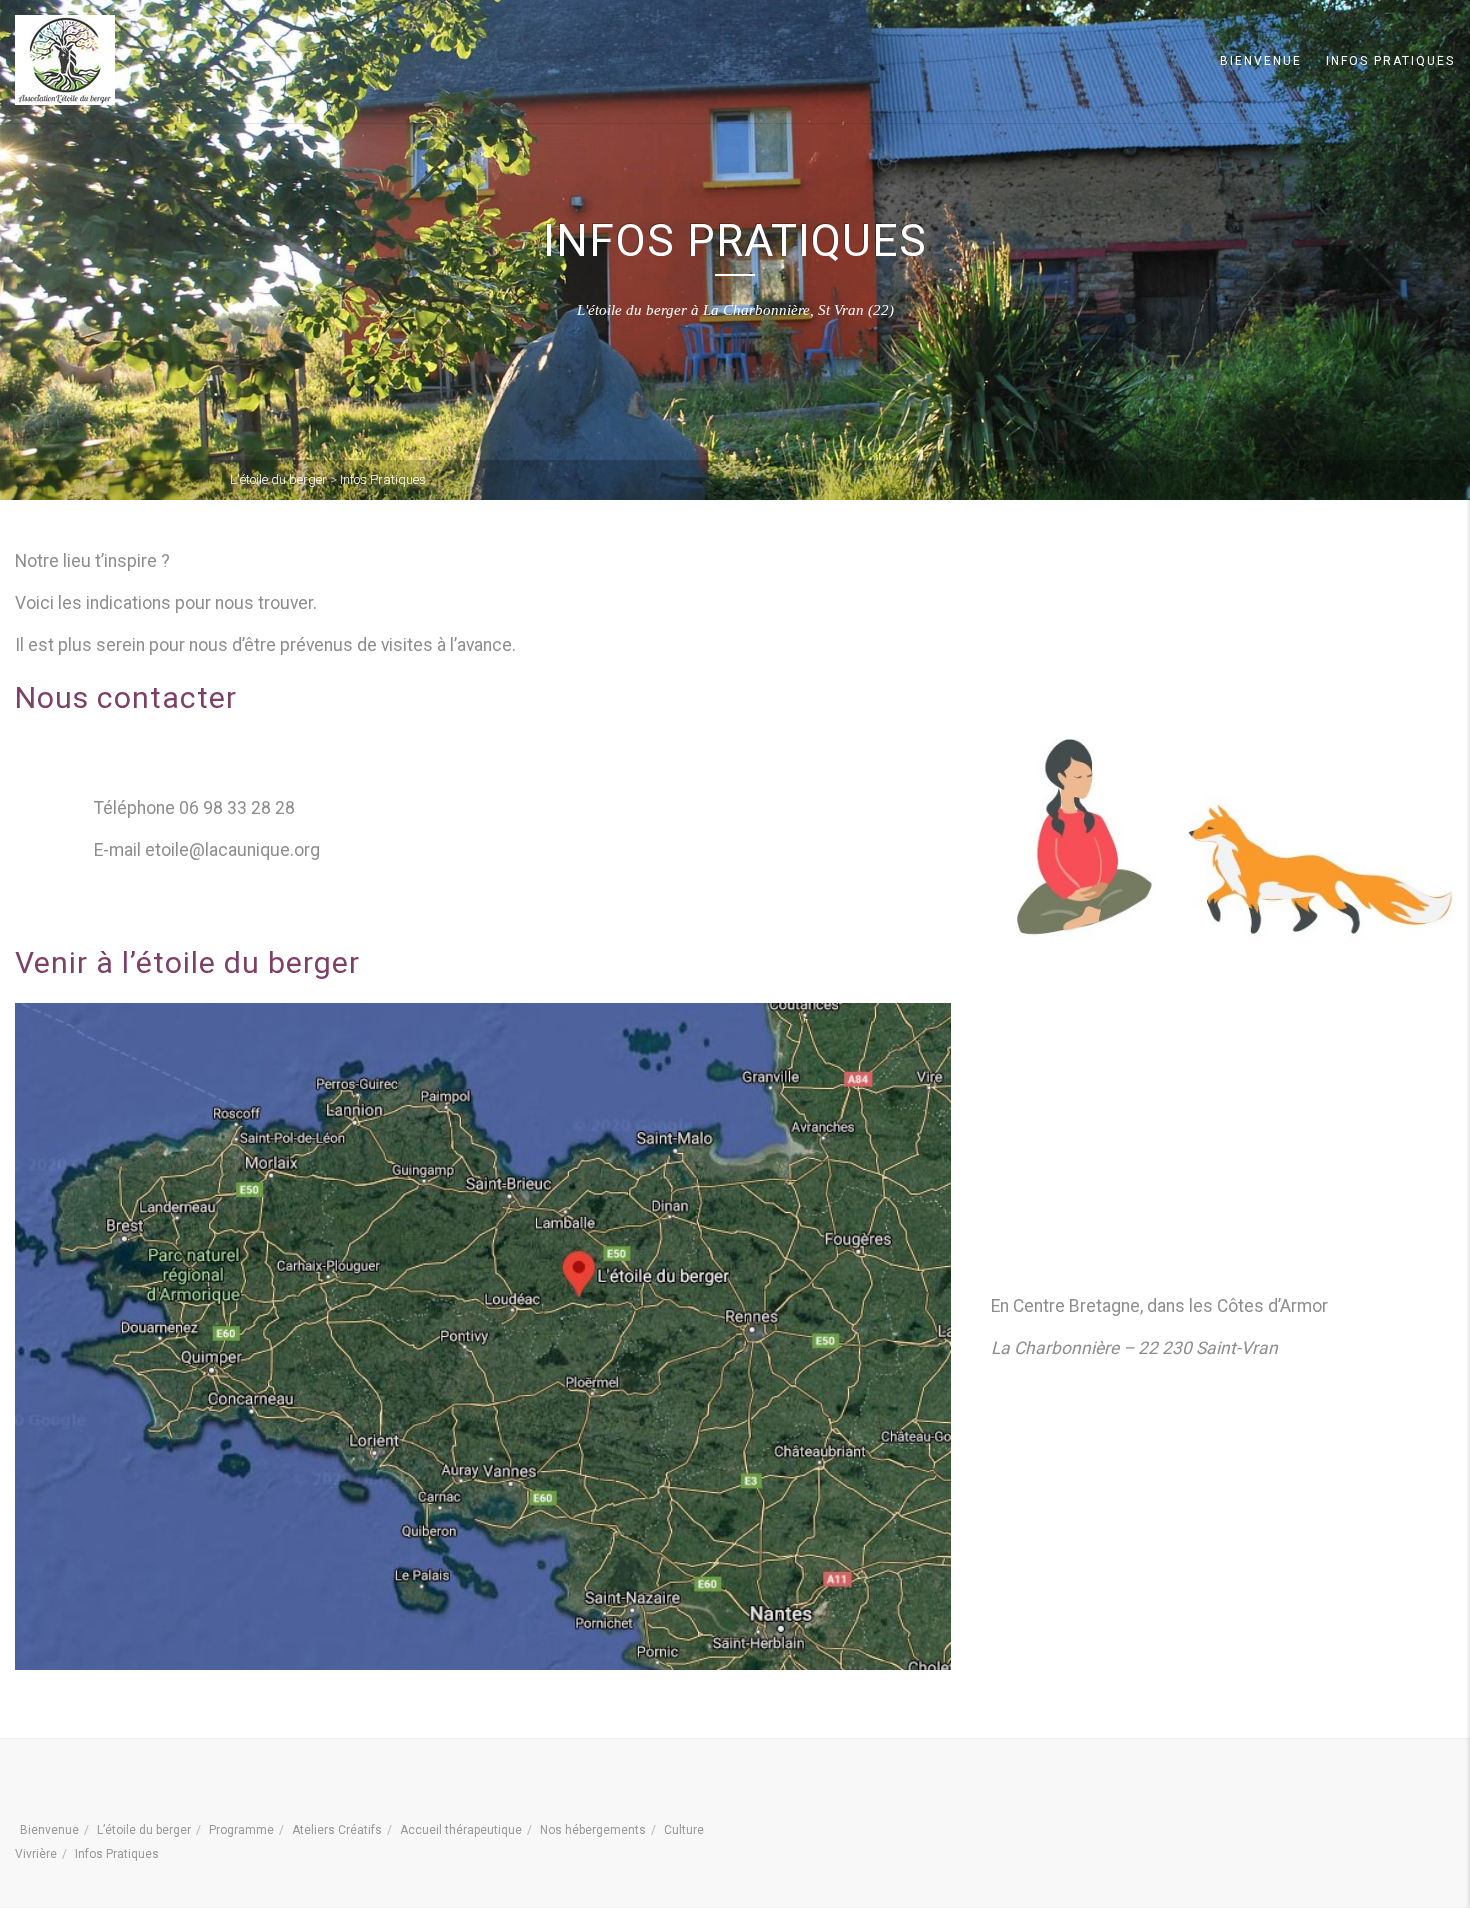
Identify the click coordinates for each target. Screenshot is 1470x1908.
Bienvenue (1261, 61)
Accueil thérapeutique (461, 1830)
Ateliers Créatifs (337, 1830)
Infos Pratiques (1390, 61)
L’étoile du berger (144, 1830)
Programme (241, 1830)
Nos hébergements (593, 1830)
